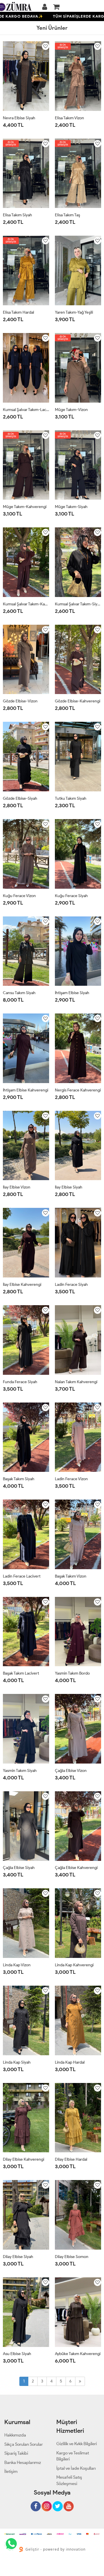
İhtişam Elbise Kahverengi (26, 1090)
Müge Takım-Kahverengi (25, 507)
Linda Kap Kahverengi (74, 1965)
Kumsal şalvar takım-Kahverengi (26, 604)
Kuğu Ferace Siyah (71, 896)
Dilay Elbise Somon (72, 2257)
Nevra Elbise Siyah (19, 118)
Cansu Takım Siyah (19, 993)
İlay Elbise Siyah (69, 1187)
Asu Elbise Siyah (17, 2354)
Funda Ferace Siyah (20, 1382)
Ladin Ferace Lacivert (22, 1576)
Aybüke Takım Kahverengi (78, 2354)
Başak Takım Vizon (71, 1576)
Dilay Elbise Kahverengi (24, 2159)
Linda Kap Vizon (17, 1965)
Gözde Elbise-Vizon (20, 701)
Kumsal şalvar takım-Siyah (78, 604)
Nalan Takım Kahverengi (76, 1382)
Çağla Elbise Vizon (71, 1771)
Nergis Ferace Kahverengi (78, 1090)
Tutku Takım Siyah (71, 798)
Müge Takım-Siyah (71, 507)
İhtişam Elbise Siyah (72, 993)
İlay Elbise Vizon (17, 1187)
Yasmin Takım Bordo (72, 1673)
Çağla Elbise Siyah (19, 1868)
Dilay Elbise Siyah (18, 2257)
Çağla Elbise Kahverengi (76, 1868)
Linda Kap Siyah (17, 2062)
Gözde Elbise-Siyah (20, 798)
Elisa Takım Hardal (18, 312)
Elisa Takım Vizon (69, 118)
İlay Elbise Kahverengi (22, 1285)
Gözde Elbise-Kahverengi (78, 701)
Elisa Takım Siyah (17, 215)
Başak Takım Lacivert (21, 1673)
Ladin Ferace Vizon (71, 1479)
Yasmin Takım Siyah (20, 1771)
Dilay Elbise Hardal (71, 2159)
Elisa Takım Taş (67, 215)
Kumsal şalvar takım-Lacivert (26, 410)
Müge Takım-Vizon (71, 410)
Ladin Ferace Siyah (71, 1285)
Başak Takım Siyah (19, 1479)
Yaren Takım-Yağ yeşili (74, 312)
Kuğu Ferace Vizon (19, 896)
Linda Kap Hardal (70, 2062)
